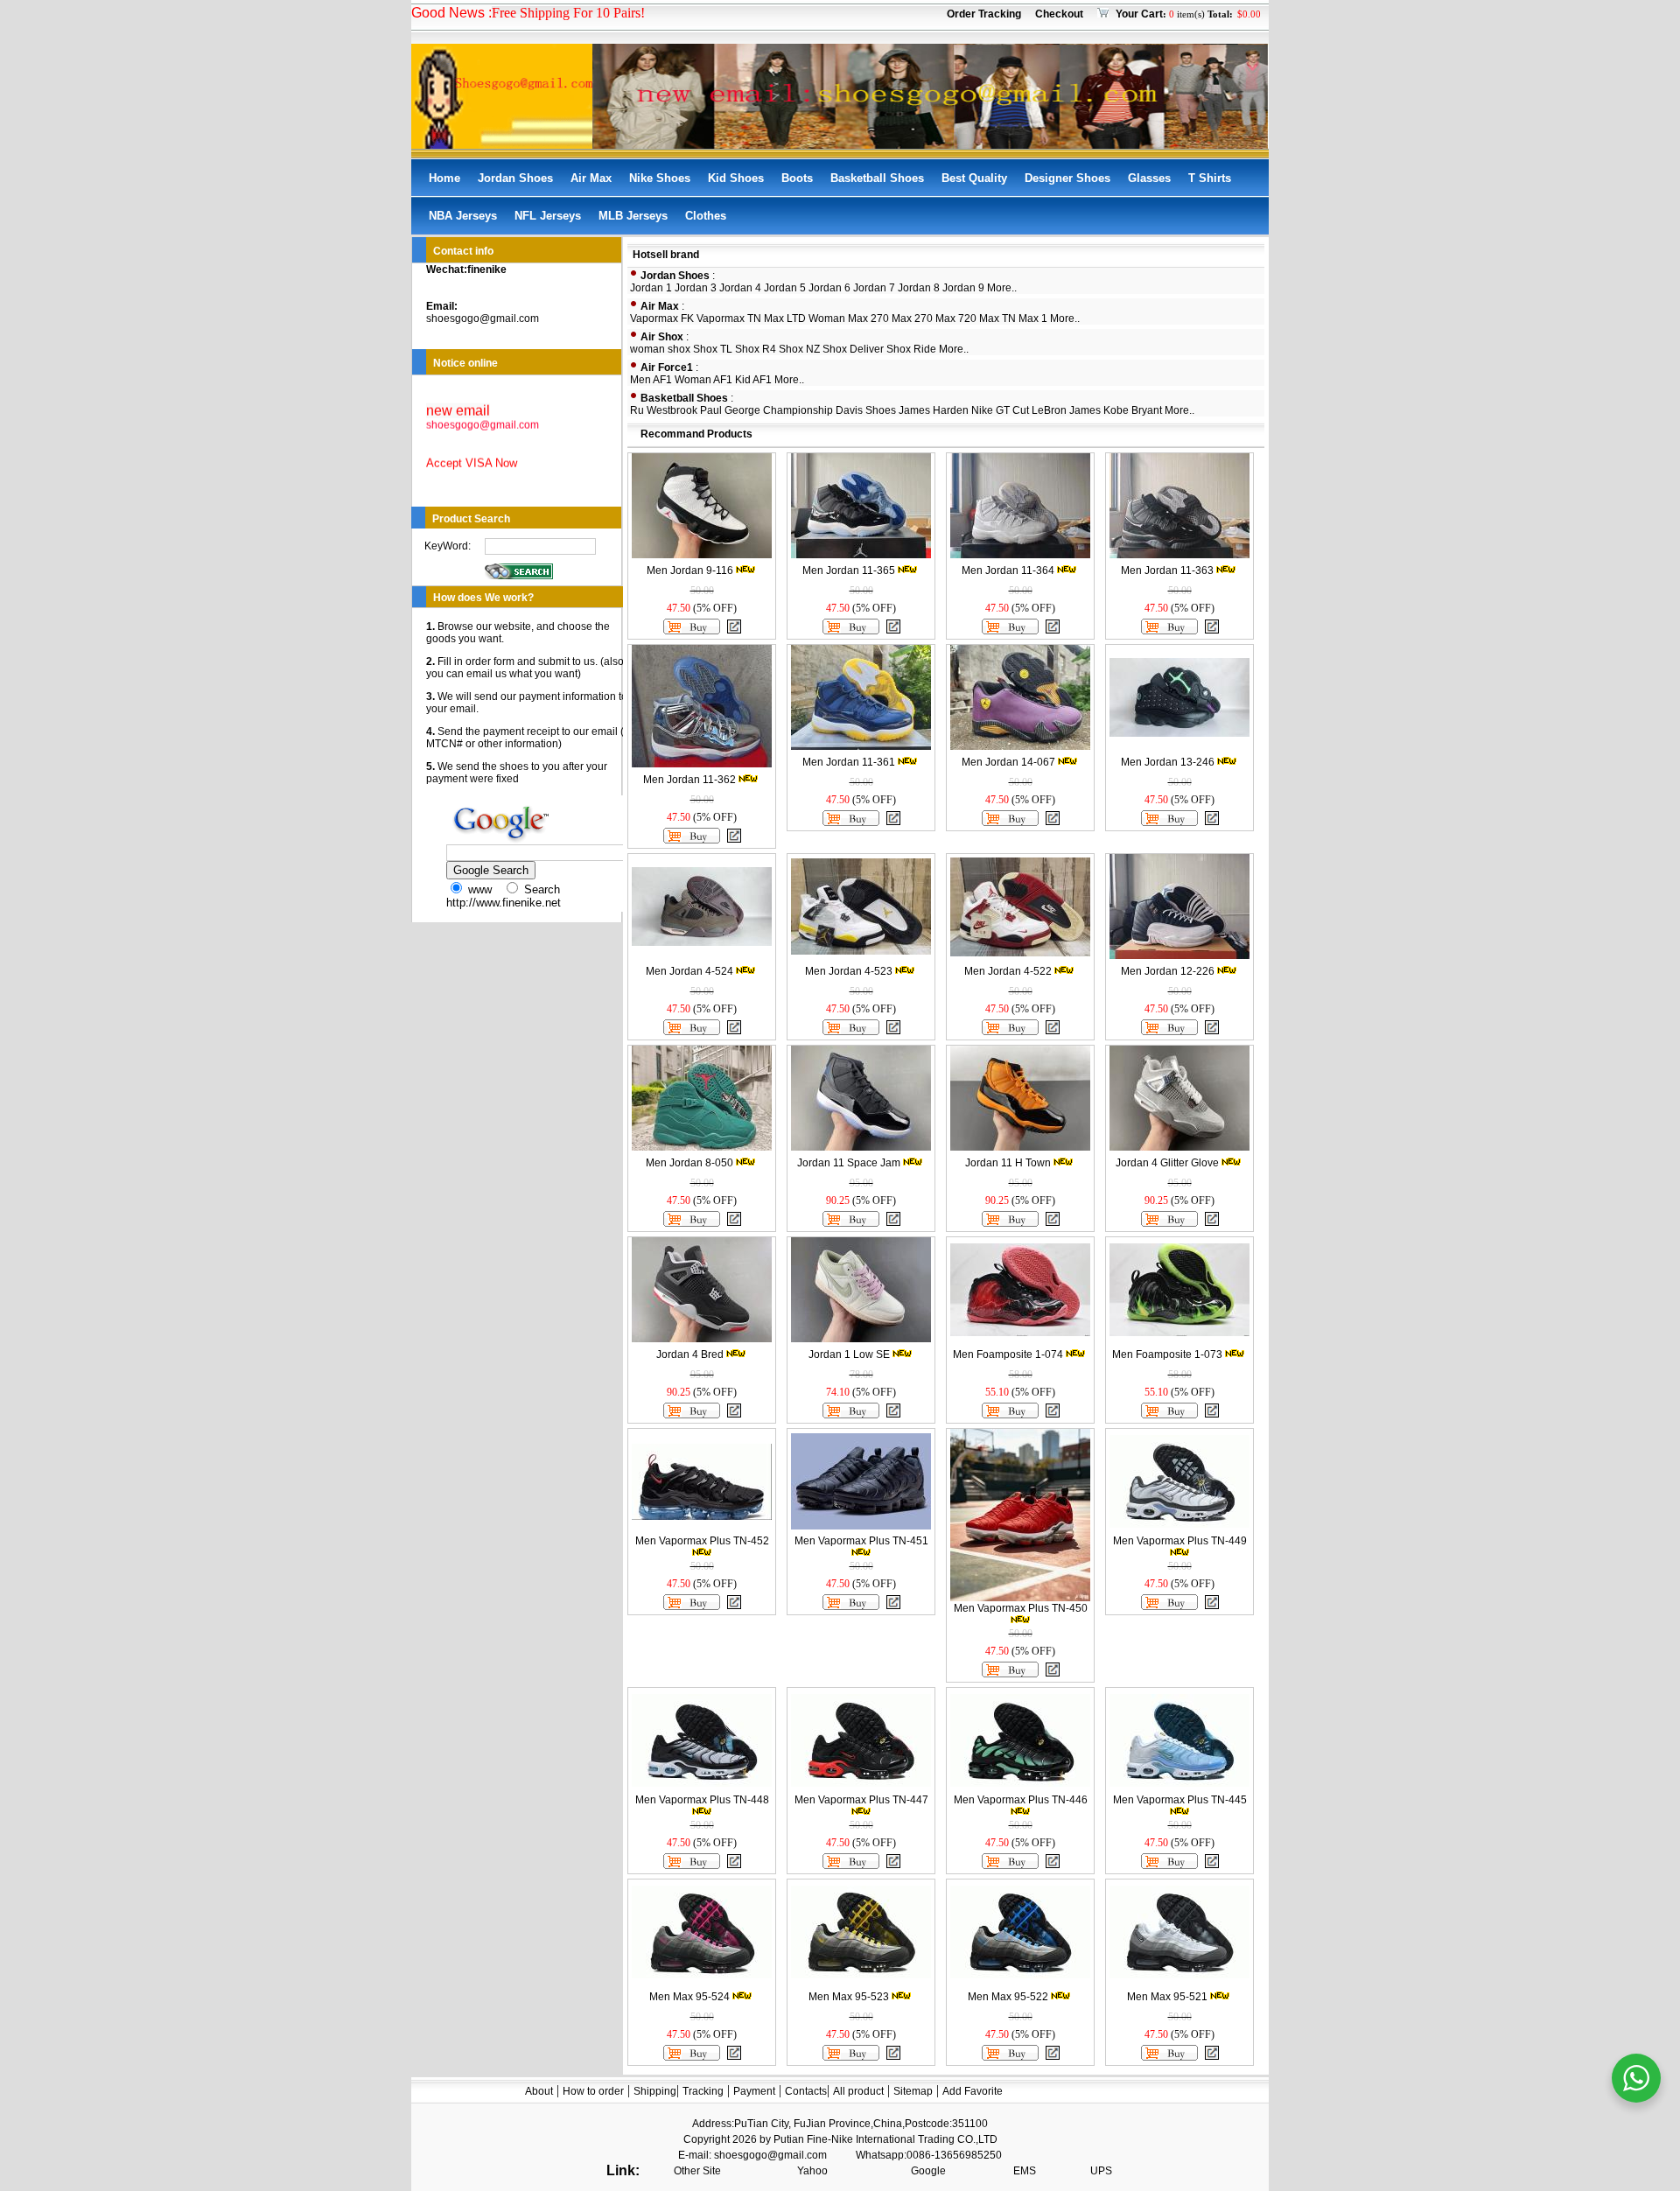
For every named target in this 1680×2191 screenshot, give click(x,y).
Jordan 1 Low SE (849, 1354)
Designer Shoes (1067, 178)
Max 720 (956, 318)
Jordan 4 (740, 288)
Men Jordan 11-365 (849, 570)
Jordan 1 (651, 288)
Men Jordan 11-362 (689, 780)
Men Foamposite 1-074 (1008, 1354)
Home (444, 178)
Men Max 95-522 (1008, 1997)
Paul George (730, 410)
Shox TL (713, 349)
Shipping (655, 2091)
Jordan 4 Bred (690, 1354)
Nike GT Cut (1000, 410)
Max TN (997, 318)
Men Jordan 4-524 (689, 971)
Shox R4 (756, 349)
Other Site (697, 2171)
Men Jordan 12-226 (1168, 971)
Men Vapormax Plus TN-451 (861, 1541)
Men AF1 (651, 380)
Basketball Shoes (877, 178)
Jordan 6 (829, 288)
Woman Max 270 (849, 318)
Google (928, 2171)
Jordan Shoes (515, 178)
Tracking (703, 2091)
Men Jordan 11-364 (1008, 570)
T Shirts (1210, 178)
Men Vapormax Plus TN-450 (1021, 1608)
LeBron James (1066, 410)
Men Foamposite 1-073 (1167, 1354)
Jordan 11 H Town (1008, 1163)
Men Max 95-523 (849, 1997)
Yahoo (812, 2171)
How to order (593, 2091)
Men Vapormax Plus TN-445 (1180, 1800)
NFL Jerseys (548, 216)
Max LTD (785, 318)
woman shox (660, 349)
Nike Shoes (660, 178)
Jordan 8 (919, 288)
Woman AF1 (703, 380)
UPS (1101, 2171)
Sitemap (913, 2091)
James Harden (934, 410)
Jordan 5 (785, 288)
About (539, 2091)
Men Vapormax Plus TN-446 (1021, 1800)
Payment (754, 2091)
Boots (797, 178)
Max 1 (1033, 318)
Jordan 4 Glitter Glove (1167, 1163)
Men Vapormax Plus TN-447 (861, 1800)
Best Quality (974, 178)
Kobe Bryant (1133, 410)
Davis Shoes (866, 410)
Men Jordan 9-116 (690, 570)
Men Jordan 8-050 (689, 1163)
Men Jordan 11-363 (1167, 570)
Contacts (806, 2091)
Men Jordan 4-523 (849, 971)
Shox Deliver (853, 349)
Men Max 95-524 (689, 1997)
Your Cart (1139, 14)
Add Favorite (973, 2091)
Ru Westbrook (664, 410)
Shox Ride (911, 349)
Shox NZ (799, 349)
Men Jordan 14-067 (1008, 762)
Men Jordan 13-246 (1168, 762)
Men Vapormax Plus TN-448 (702, 1800)
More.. (1002, 288)
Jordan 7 (874, 288)
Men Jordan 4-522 (1008, 971)
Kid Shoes (736, 178)
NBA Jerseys (463, 216)
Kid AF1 (753, 380)
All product (858, 2091)
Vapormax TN (729, 318)
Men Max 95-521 (1167, 1997)
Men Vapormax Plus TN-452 (702, 1541)
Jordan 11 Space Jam (849, 1163)
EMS (1025, 2171)
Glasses (1149, 178)
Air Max (591, 178)
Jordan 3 (696, 288)
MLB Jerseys (633, 216)
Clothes (706, 216)
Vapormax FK (662, 318)
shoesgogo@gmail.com (483, 318)
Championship (798, 410)
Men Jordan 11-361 (849, 762)
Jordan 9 (963, 288)
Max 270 (912, 318)
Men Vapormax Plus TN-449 (1180, 1541)
